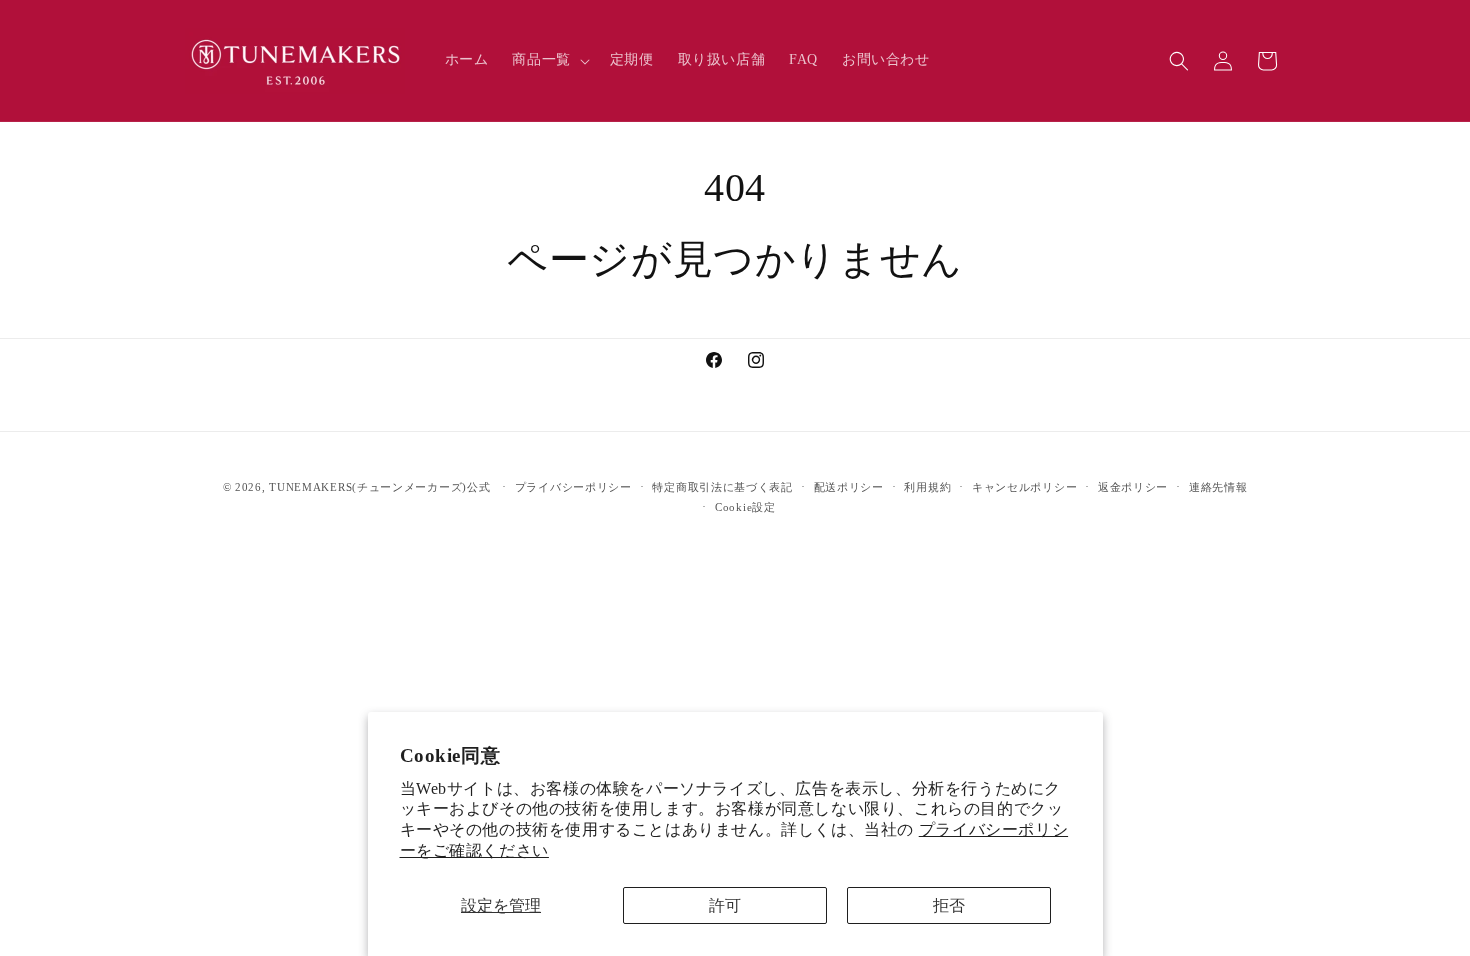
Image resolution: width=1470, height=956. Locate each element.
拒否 (949, 905)
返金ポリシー (1133, 487)
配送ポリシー (849, 487)
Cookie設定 (745, 507)
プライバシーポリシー (573, 487)
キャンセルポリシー (1024, 487)
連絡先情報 (1218, 487)
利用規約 (927, 487)
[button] (548, 60)
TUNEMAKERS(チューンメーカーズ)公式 (379, 487)
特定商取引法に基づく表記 (722, 487)
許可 (725, 905)
